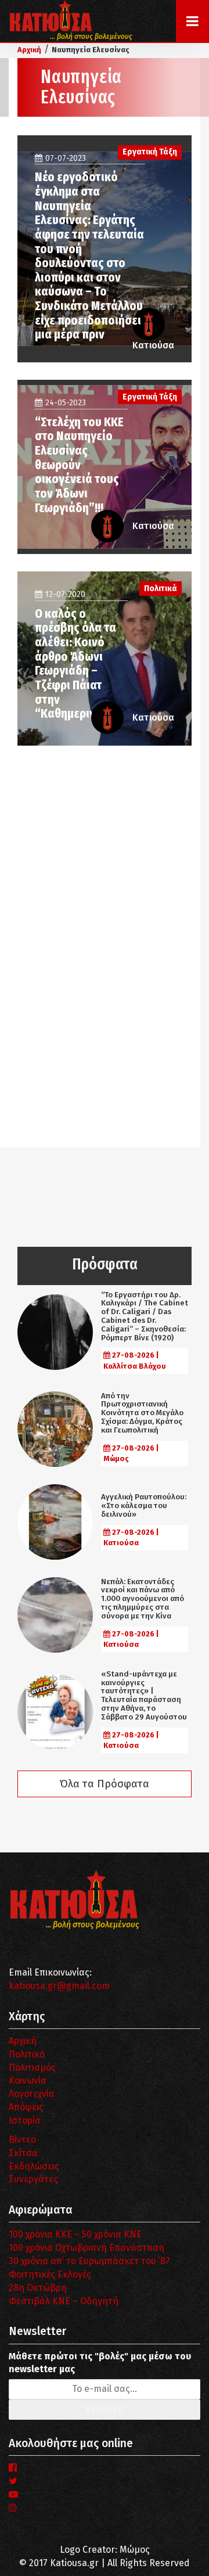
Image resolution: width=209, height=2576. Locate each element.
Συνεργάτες (33, 2179)
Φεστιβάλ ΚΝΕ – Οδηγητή (64, 2301)
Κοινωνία (28, 2080)
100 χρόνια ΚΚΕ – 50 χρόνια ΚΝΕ (75, 2234)
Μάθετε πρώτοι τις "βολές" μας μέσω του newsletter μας (100, 2363)
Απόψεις (26, 2107)
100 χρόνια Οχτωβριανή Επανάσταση (87, 2248)
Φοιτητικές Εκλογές (50, 2274)
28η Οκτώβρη (38, 2288)
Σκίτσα (23, 2153)
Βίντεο (22, 2140)
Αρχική (23, 2041)
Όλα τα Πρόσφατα (105, 1784)
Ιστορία (25, 2120)
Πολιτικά (27, 2054)
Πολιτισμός (32, 2068)
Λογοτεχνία (32, 2094)
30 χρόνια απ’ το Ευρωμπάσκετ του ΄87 (89, 2261)
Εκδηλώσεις (34, 2166)
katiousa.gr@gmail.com (59, 1986)
